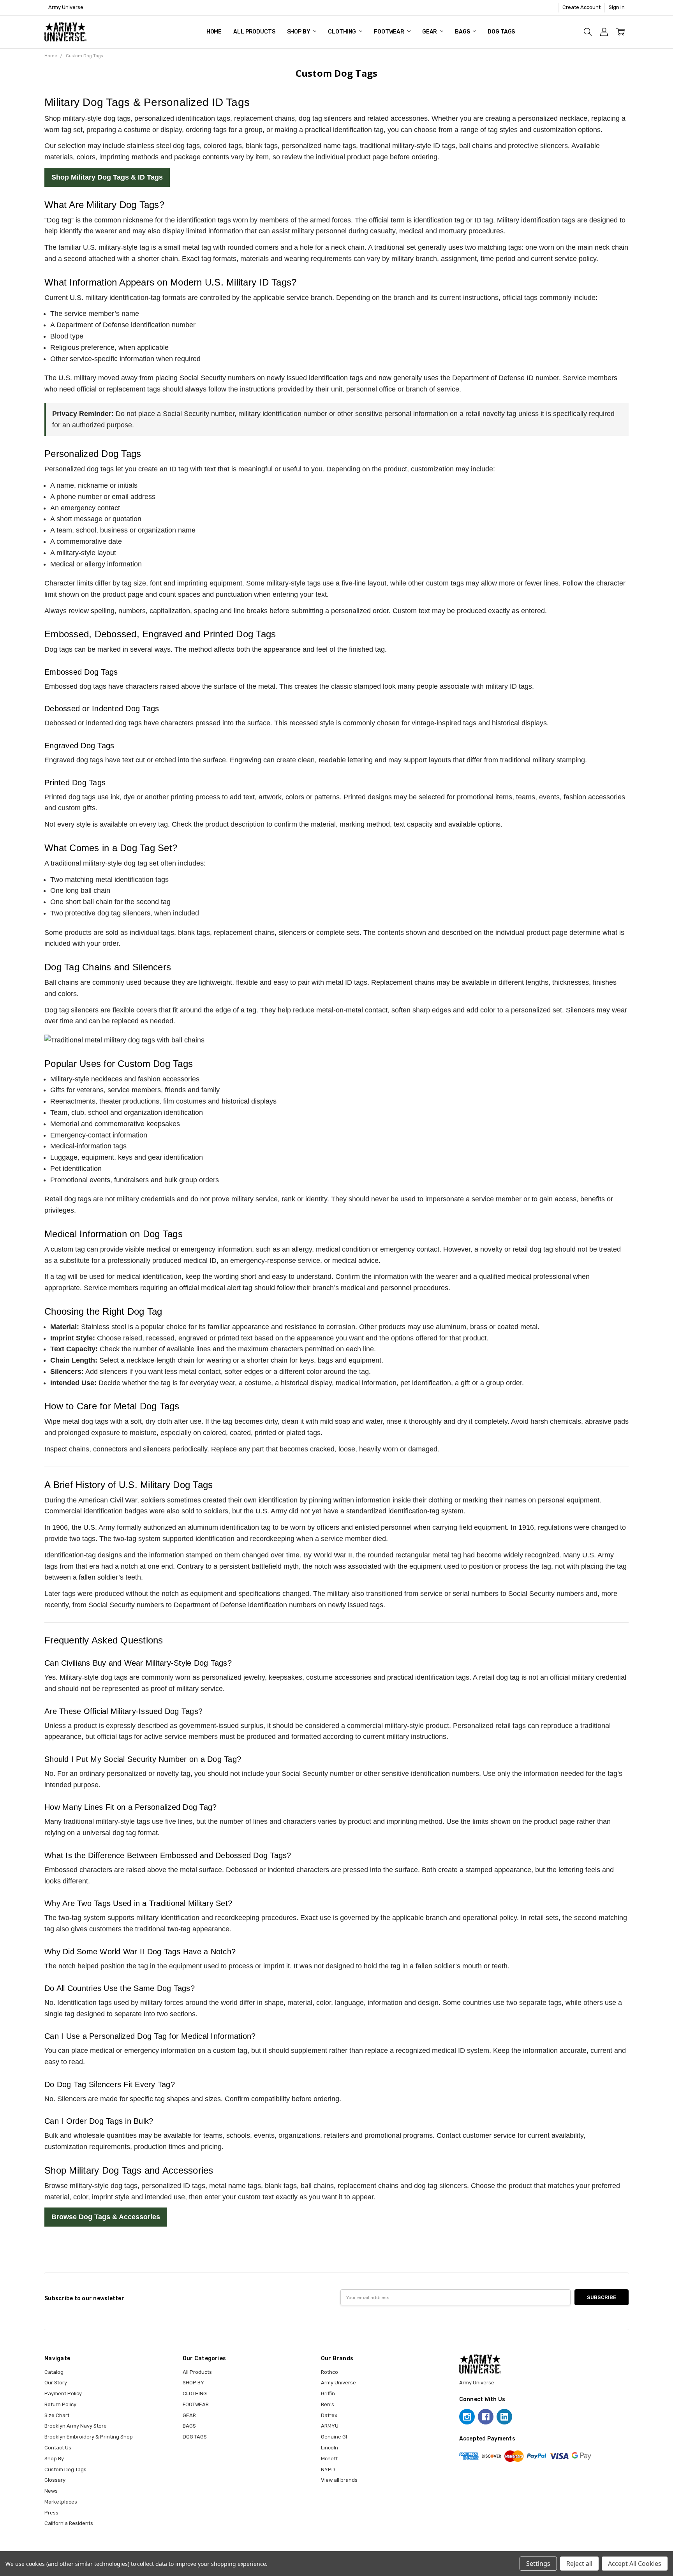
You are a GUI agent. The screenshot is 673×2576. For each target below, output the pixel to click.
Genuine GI (334, 2437)
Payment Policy (63, 2394)
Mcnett (329, 2459)
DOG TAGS (501, 32)
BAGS (463, 32)
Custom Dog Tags (65, 2469)
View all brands (339, 2480)
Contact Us (58, 2448)
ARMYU (330, 2426)
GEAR (430, 32)
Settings (538, 2564)
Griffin (328, 2394)
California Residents (69, 2523)
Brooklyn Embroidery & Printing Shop (89, 2437)
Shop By (54, 2459)
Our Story (56, 2383)
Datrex (329, 2415)
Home (214, 32)
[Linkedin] (504, 2417)
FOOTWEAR (390, 32)
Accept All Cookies (635, 2564)
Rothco (329, 2372)
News (51, 2491)
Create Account (581, 7)
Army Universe (338, 2383)
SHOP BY (299, 32)
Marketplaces (61, 2502)
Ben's (328, 2404)
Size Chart (57, 2415)
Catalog (54, 2372)
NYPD (328, 2469)
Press (51, 2513)
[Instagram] (467, 2417)
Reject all (579, 2564)
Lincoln (329, 2448)
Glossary (55, 2480)
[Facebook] (486, 2417)
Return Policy (60, 2404)
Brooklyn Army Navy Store (76, 2426)
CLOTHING (343, 32)
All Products (254, 32)
